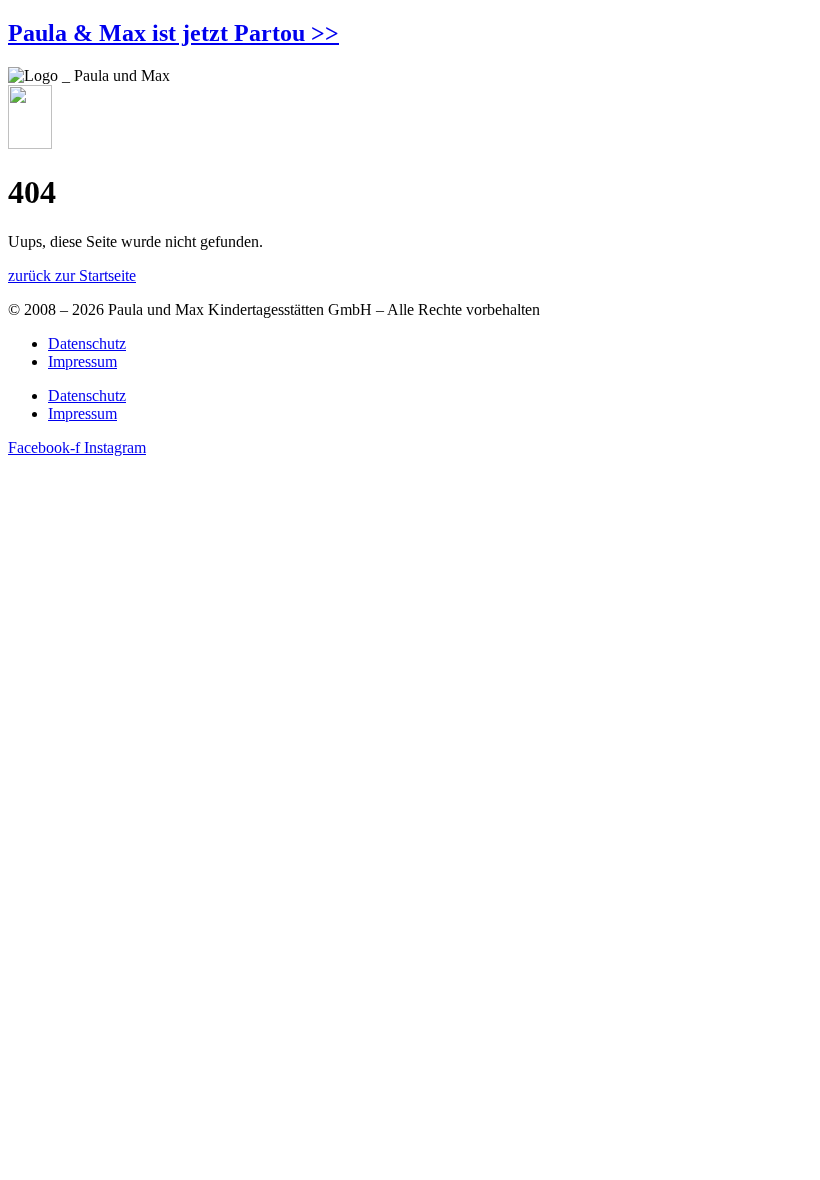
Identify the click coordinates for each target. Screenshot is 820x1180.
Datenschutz (87, 343)
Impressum (82, 361)
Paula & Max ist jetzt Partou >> (173, 33)
